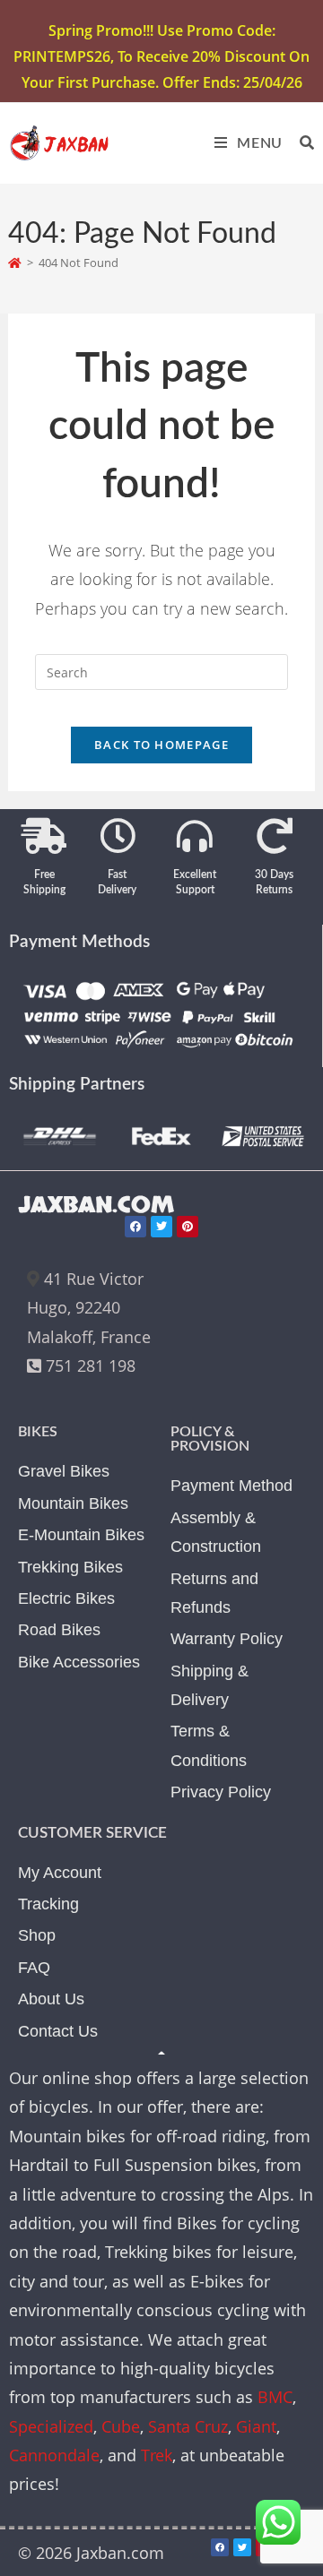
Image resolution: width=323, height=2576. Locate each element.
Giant (256, 2426)
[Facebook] (135, 1227)
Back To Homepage (161, 745)
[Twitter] (161, 1227)
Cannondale (54, 2455)
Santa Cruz (188, 2426)
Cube (121, 2426)
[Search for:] (301, 143)
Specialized (51, 2426)
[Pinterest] (188, 1227)
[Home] (15, 263)
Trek (157, 2455)
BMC (275, 2397)
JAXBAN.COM (96, 1205)
